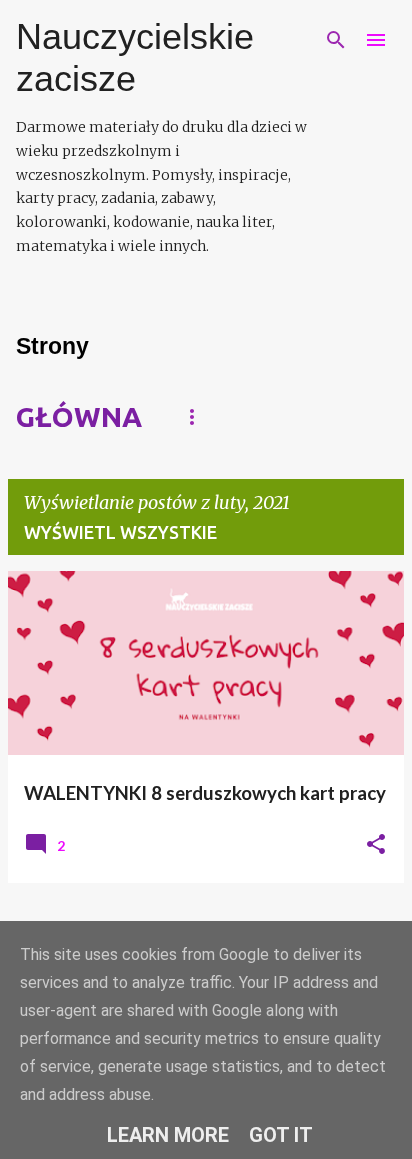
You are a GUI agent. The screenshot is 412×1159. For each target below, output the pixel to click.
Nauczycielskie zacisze (135, 57)
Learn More (168, 1135)
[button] (376, 845)
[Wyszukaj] (336, 40)
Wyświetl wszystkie (120, 532)
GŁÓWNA (79, 416)
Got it (281, 1135)
